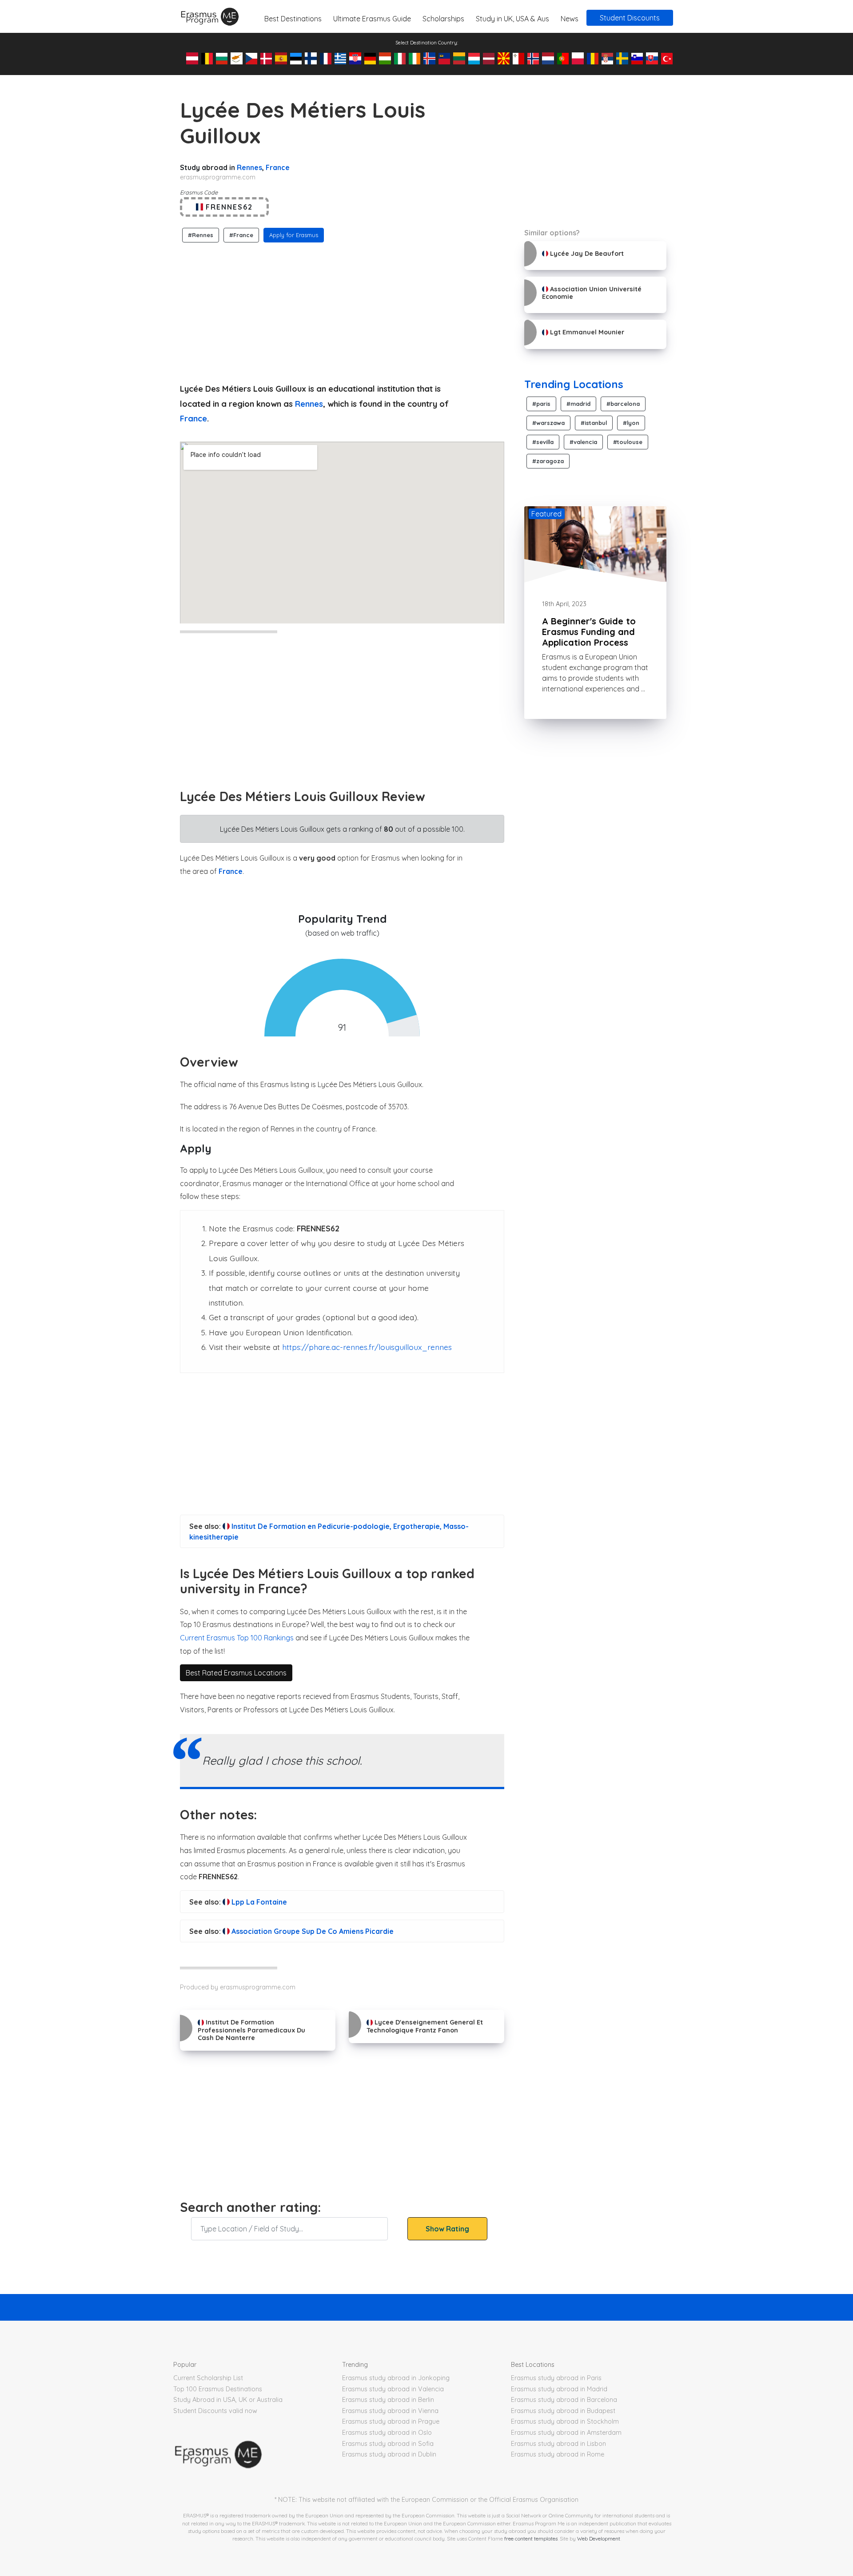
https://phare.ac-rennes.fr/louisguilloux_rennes (367, 1347)
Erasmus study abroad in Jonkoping (396, 2378)
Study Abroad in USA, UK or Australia (228, 2400)
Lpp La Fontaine (258, 1902)
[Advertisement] (342, 310)
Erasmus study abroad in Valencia (393, 2389)
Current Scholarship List (208, 2378)
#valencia (583, 442)
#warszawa (548, 423)
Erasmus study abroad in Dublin (389, 2454)
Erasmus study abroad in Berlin (388, 2400)
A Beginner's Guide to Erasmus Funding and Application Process (589, 632)
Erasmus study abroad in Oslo (387, 2433)
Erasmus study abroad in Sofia (388, 2444)
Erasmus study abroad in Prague (391, 2421)
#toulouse (628, 442)
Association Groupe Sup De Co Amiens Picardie (312, 1931)
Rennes (249, 167)
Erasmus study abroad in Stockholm (565, 2421)
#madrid (578, 404)
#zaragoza (548, 461)
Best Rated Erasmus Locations (236, 1673)
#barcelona (623, 404)
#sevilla (543, 442)
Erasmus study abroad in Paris (556, 2378)
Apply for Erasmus (294, 235)
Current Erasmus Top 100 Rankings (237, 1638)
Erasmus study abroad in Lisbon (558, 2444)
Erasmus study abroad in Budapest (563, 2411)
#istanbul (594, 423)
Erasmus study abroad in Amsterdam (566, 2433)
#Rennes (201, 235)
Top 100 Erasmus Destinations (218, 2389)
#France (241, 235)
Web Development (599, 2538)
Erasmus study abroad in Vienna (390, 2411)
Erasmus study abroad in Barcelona (564, 2400)
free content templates (531, 2538)
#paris (541, 404)
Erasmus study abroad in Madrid (559, 2389)
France (278, 167)
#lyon (631, 423)
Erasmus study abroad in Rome (558, 2454)
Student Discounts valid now (215, 2411)
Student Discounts (630, 18)
